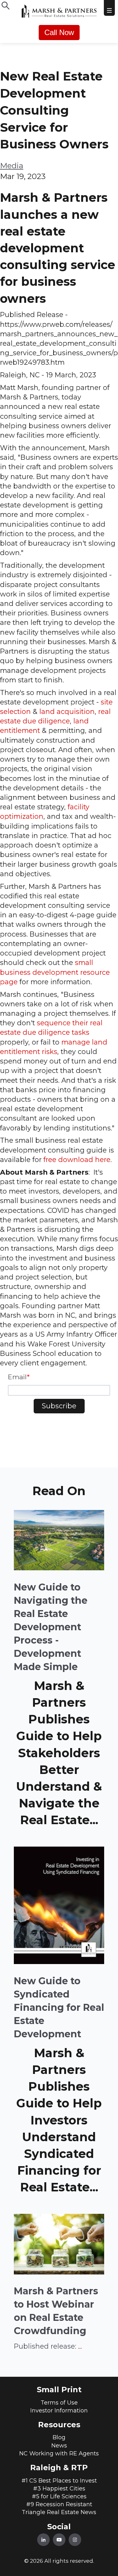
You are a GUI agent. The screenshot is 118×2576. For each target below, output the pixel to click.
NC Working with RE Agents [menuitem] (59, 2453)
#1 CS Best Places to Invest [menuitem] (59, 2481)
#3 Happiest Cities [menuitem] (59, 2489)
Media (12, 166)
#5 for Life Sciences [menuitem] (59, 2496)
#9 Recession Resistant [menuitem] (59, 2504)
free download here (77, 1159)
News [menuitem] (59, 2446)
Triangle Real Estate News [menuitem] (59, 2512)
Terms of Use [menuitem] (59, 2403)
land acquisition (67, 711)
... (80, 2346)
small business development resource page (55, 972)
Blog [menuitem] (59, 2437)
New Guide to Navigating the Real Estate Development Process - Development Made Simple (51, 1627)
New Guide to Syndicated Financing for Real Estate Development (59, 2007)
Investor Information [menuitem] (59, 2411)
